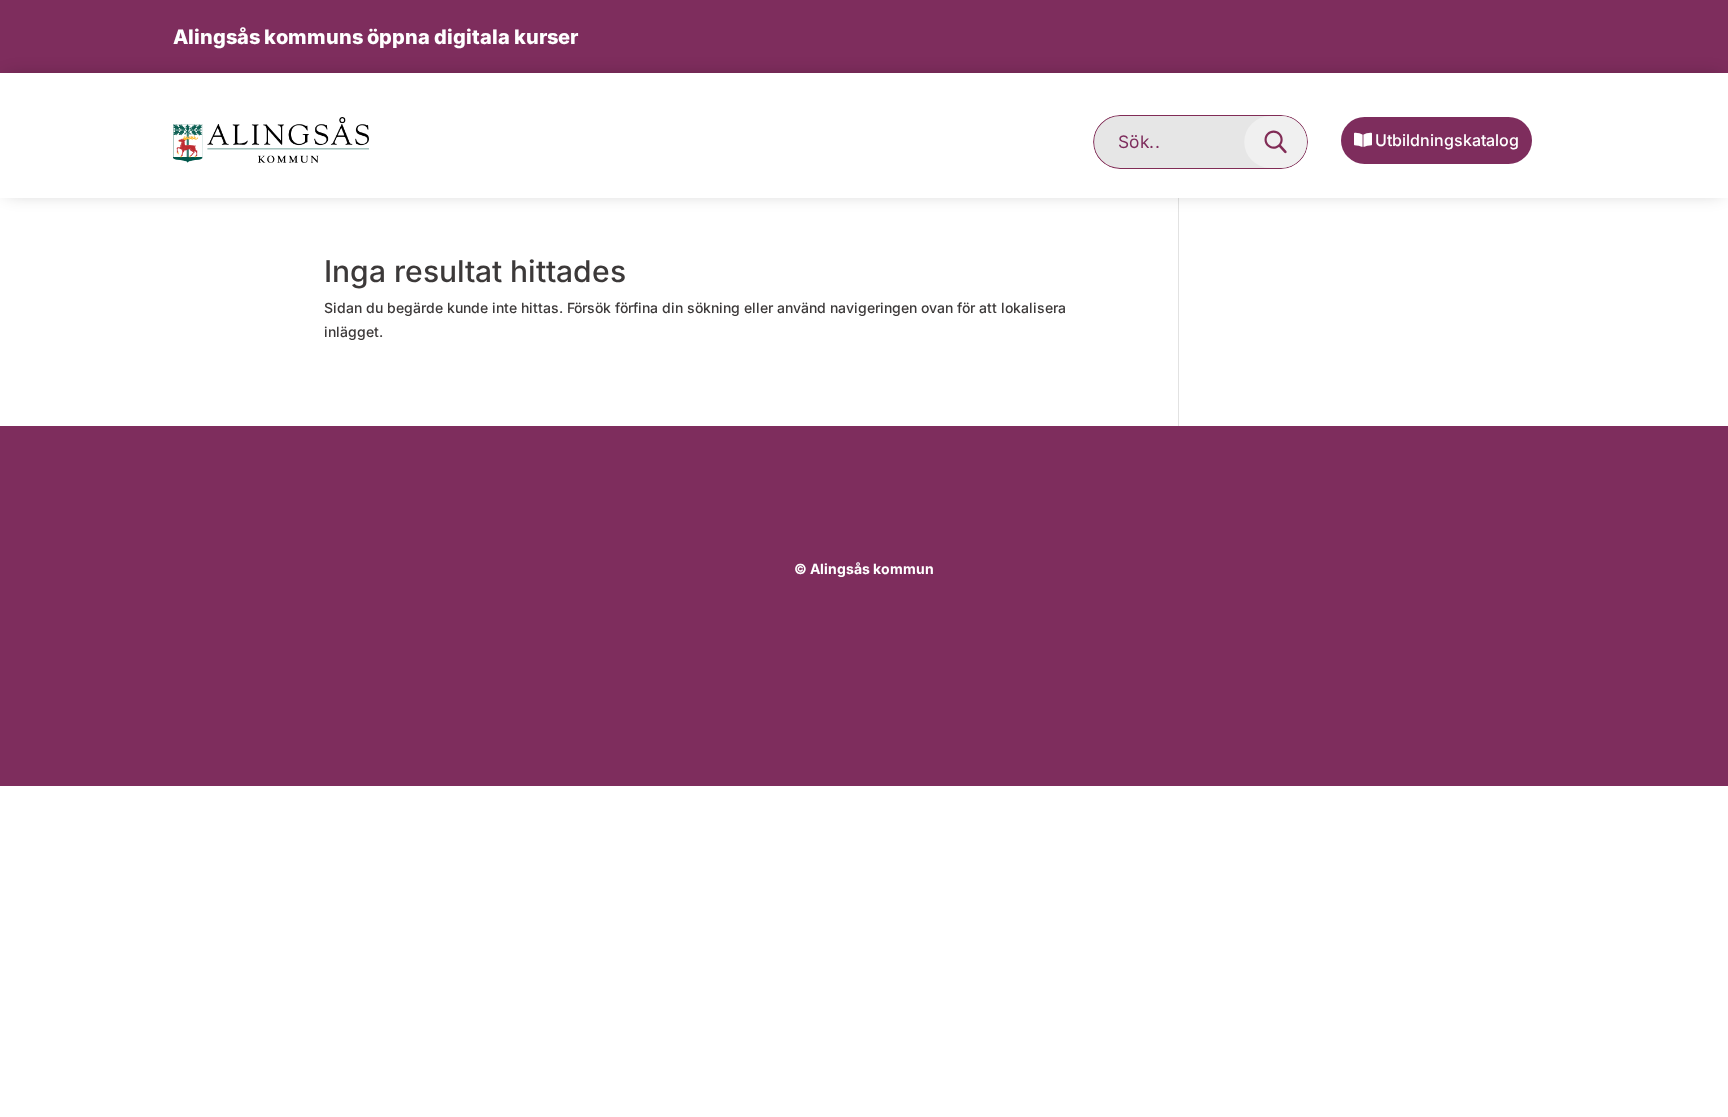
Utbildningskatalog (1447, 140)
